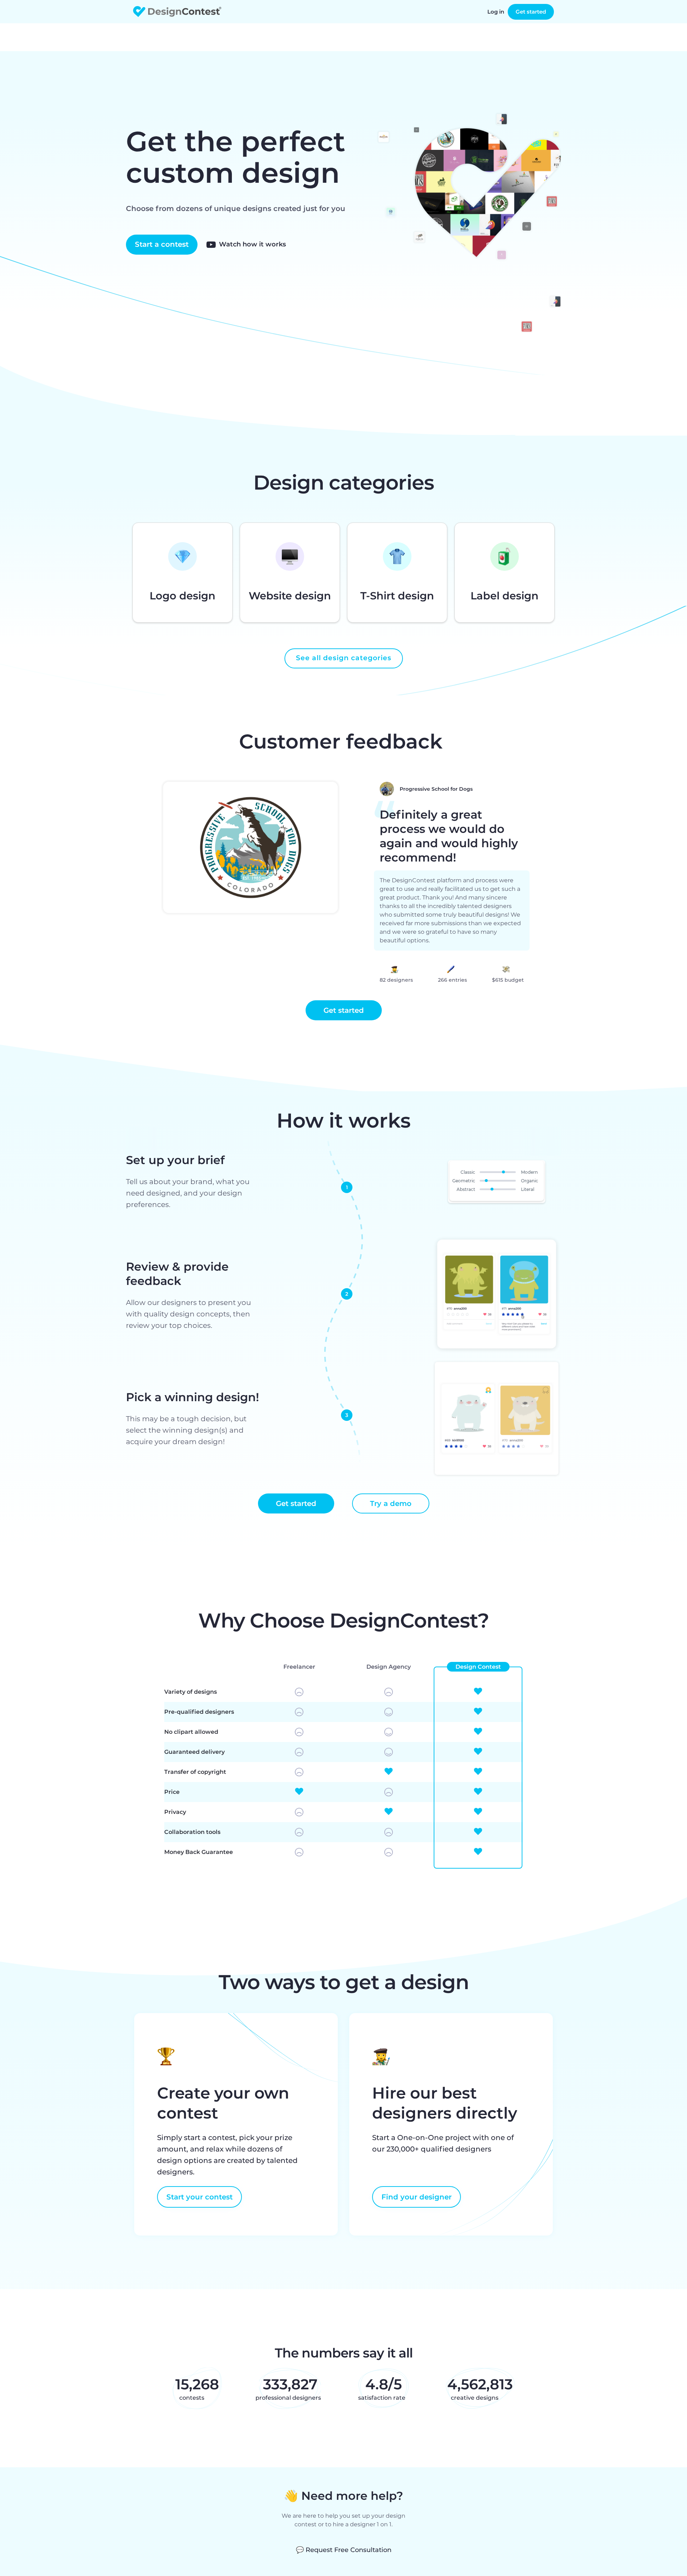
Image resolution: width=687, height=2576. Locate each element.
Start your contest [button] (199, 2197)
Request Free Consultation (344, 2550)
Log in (496, 12)
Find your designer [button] (416, 2197)
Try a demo (391, 1503)
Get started (531, 12)
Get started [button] (344, 1010)
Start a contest (162, 244)
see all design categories (344, 658)
